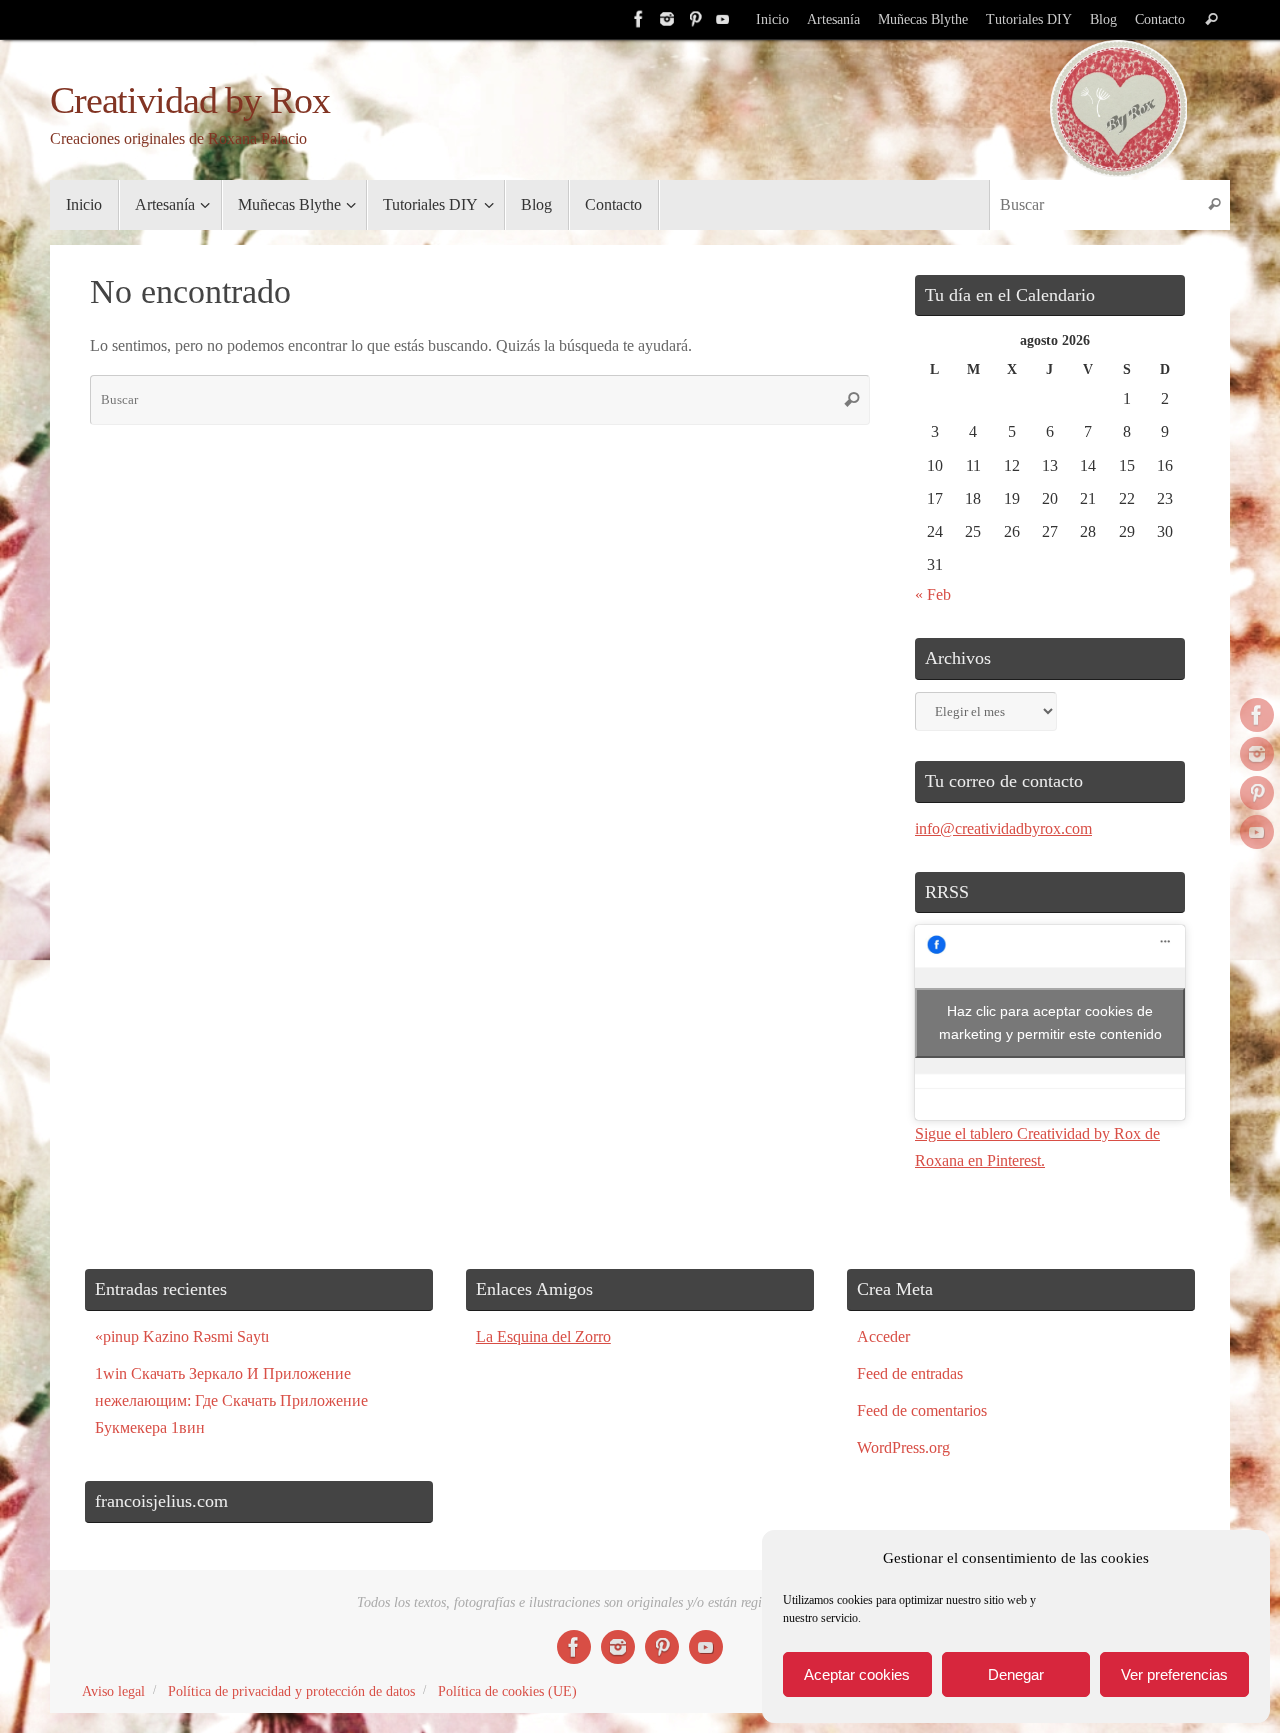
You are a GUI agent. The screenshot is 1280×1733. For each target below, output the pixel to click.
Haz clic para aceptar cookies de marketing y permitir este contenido (1050, 1022)
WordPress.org (903, 1447)
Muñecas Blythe (923, 19)
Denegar (1016, 1674)
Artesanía (833, 19)
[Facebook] (639, 19)
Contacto (1160, 19)
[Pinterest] (695, 19)
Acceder (883, 1336)
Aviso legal (113, 1691)
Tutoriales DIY (1029, 19)
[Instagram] (667, 19)
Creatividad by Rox (189, 100)
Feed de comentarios (922, 1410)
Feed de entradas (910, 1373)
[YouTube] (723, 19)
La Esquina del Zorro (543, 1336)
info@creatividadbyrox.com (1003, 828)
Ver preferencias (1174, 1674)
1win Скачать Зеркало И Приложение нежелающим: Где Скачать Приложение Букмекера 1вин (231, 1400)
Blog (1103, 19)
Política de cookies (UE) (507, 1691)
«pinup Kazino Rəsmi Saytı (182, 1336)
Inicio (772, 19)
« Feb (933, 594)
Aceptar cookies (857, 1674)
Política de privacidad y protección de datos (291, 1691)
